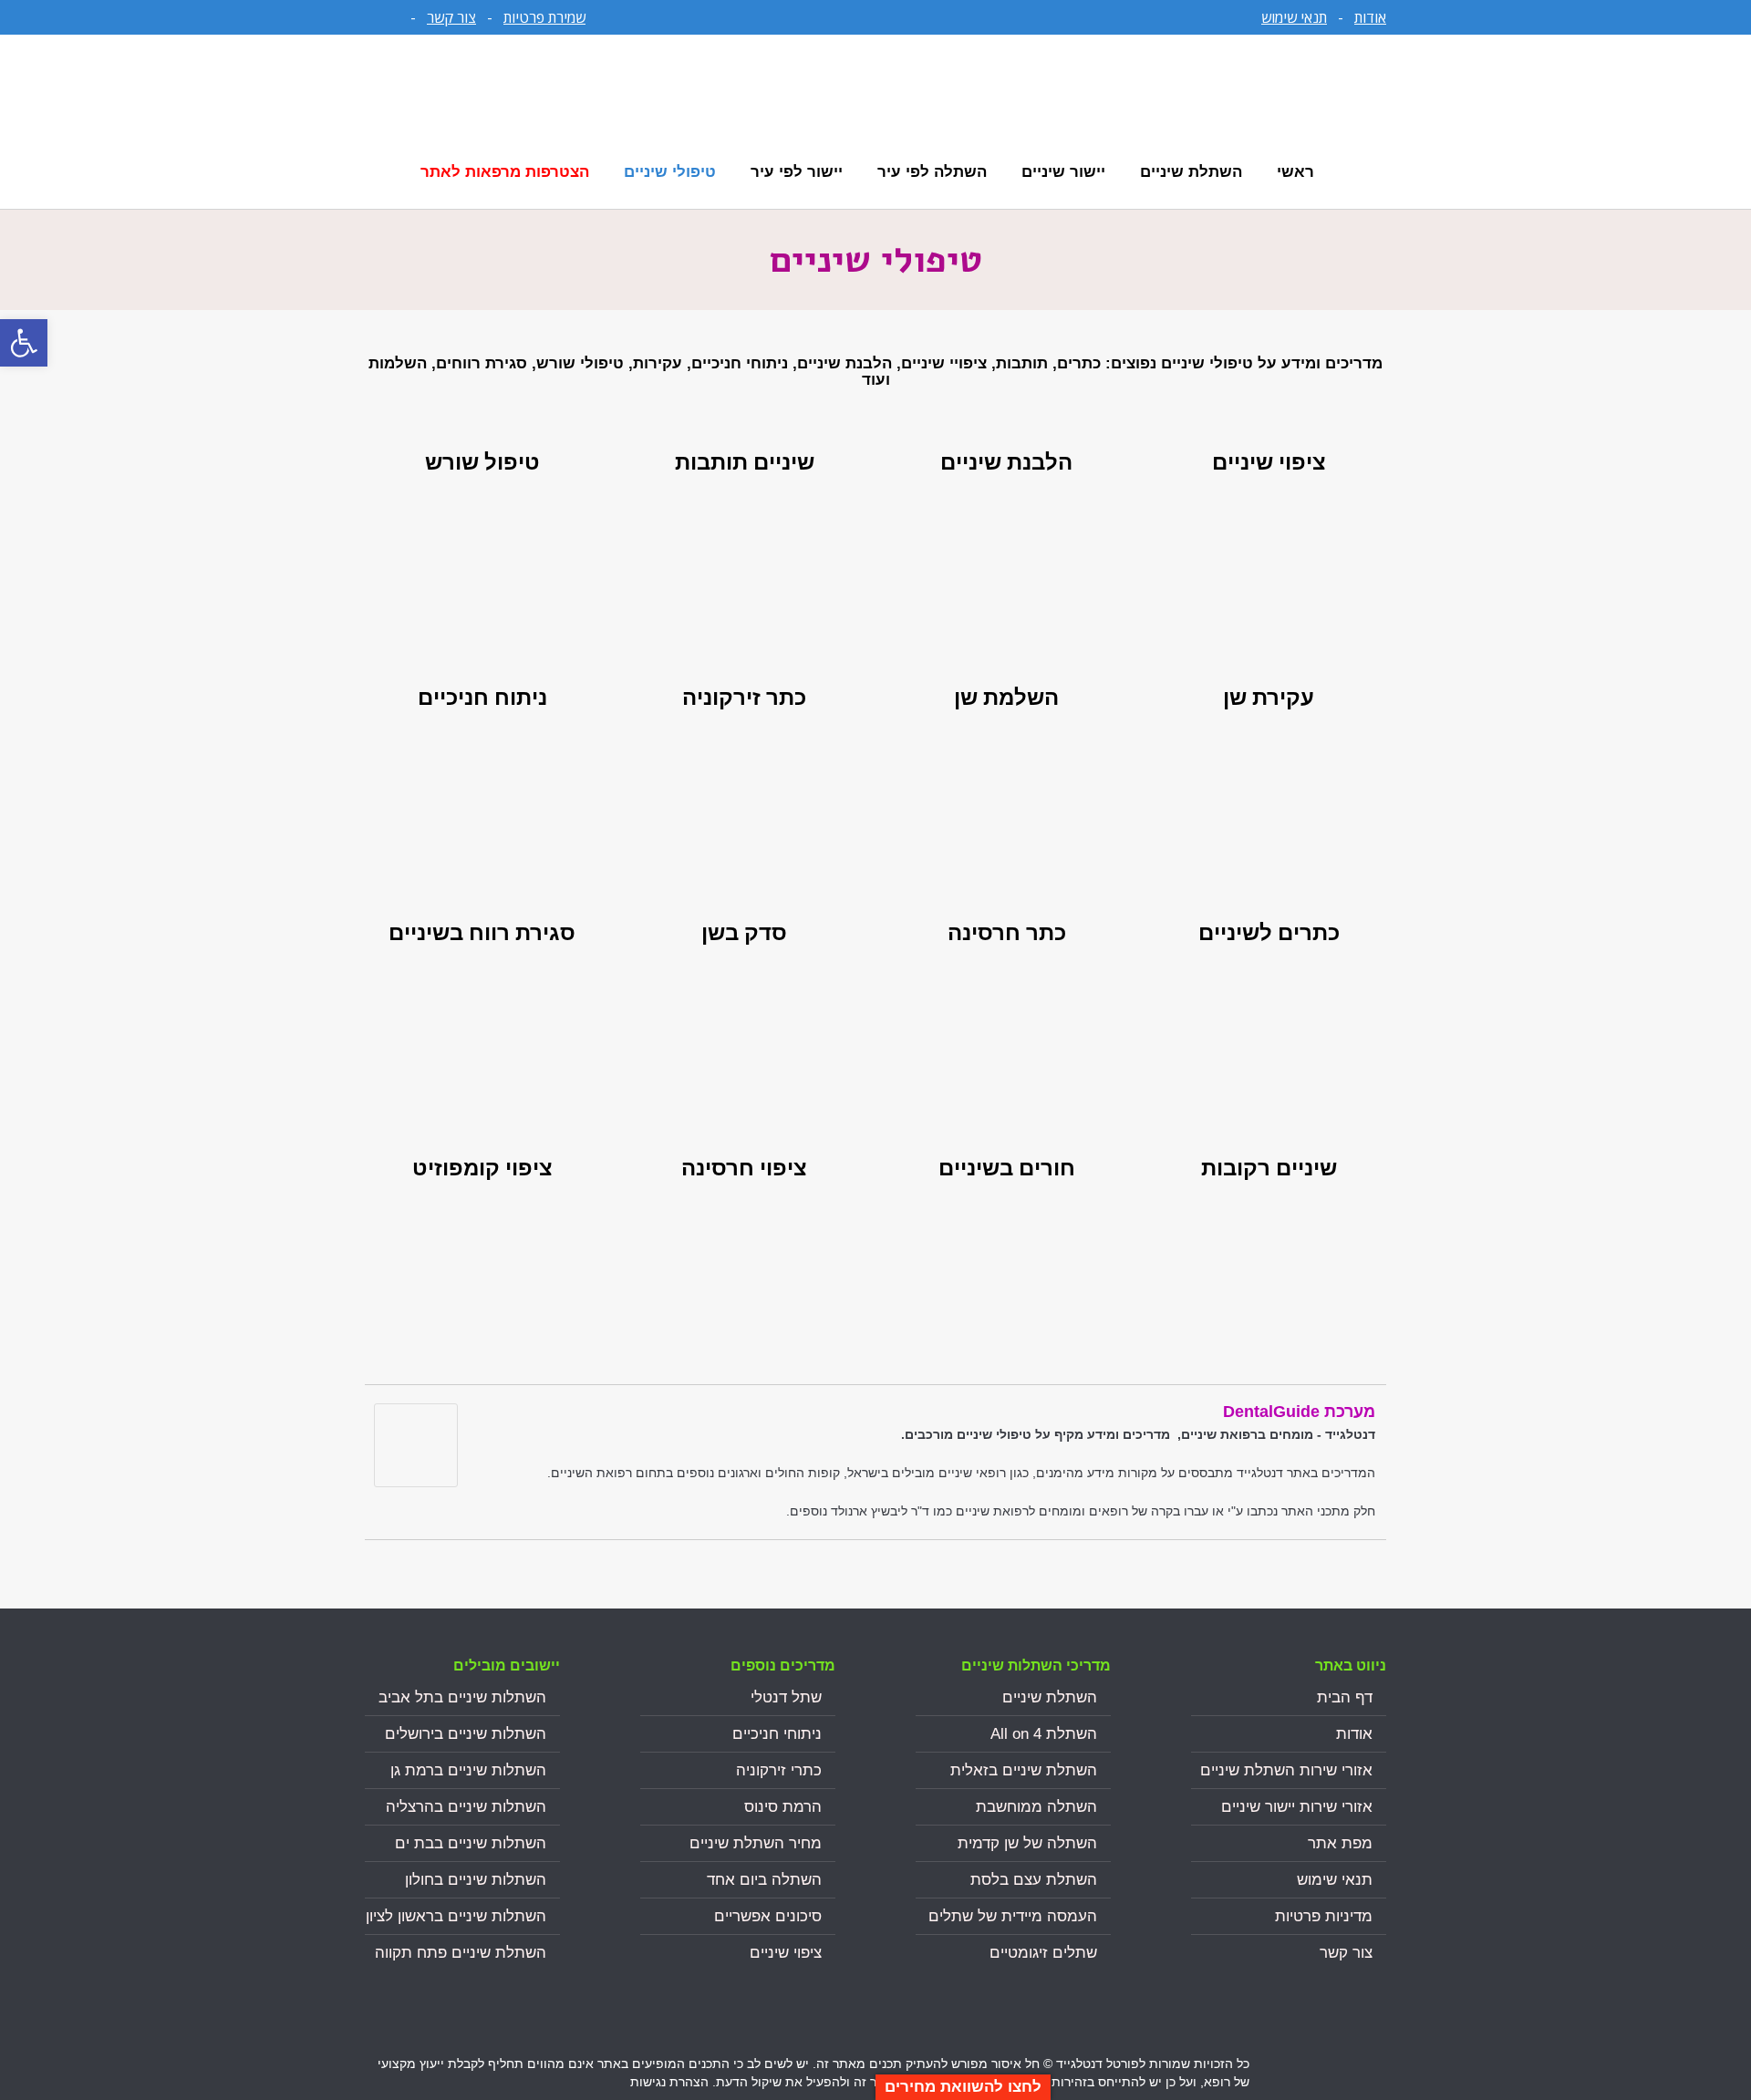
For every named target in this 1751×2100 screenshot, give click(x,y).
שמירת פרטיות (544, 17)
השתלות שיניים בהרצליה (466, 1807)
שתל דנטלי (786, 1697)
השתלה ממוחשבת (1036, 1807)
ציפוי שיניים (786, 1953)
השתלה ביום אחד (764, 1880)
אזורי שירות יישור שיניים (1297, 1807)
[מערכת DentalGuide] (416, 1482)
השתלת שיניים (1050, 1697)
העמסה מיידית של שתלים (1013, 1916)
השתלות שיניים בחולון (476, 1880)
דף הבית (1345, 1697)
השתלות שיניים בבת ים (471, 1843)
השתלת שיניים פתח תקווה (461, 1953)
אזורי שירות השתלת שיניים (1286, 1770)
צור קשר (451, 17)
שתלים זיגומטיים (1043, 1953)
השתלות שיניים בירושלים (466, 1734)
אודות (1370, 17)
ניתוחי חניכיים (777, 1734)
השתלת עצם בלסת (1034, 1880)
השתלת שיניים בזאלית (1024, 1770)
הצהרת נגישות (669, 2082)
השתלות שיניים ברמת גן (468, 1770)
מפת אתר (1340, 1843)
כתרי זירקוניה (779, 1770)
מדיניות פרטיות (1324, 1916)
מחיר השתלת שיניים (756, 1843)
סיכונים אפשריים (768, 1916)
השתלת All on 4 (1044, 1734)
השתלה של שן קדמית (1027, 1843)
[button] (24, 343)
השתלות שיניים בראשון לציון (456, 1916)
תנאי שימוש (1294, 17)
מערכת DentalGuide (1299, 1412)
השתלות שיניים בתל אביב (462, 1697)
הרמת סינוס (783, 1807)
